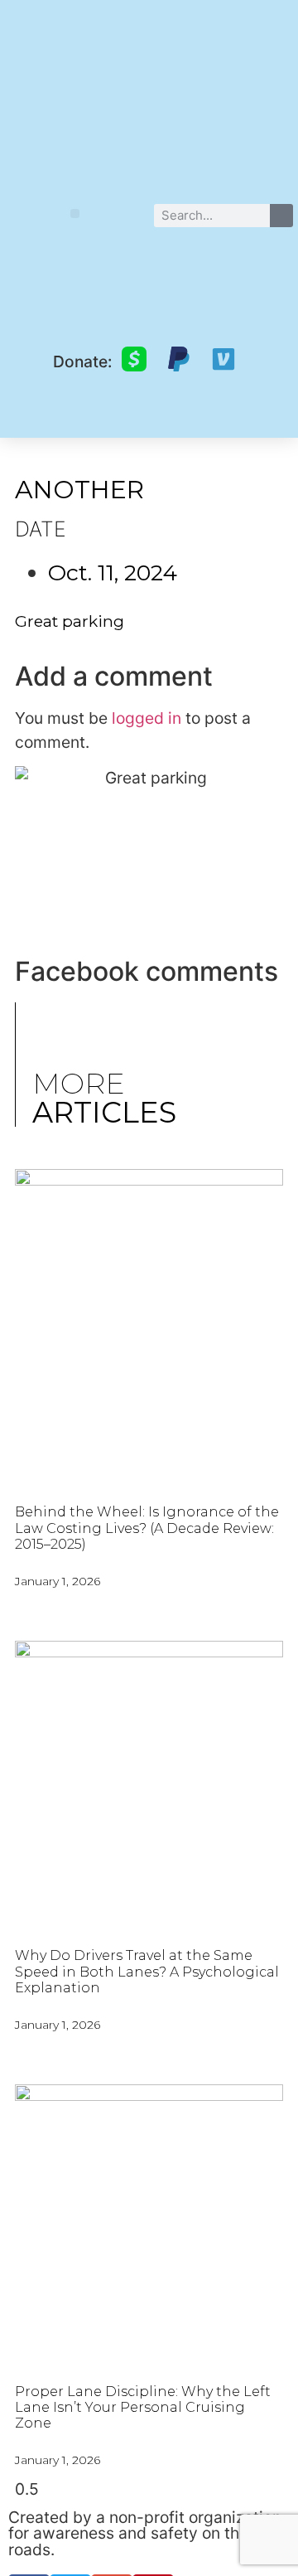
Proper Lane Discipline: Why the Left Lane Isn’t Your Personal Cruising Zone (143, 2407)
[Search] (281, 216)
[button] (75, 213)
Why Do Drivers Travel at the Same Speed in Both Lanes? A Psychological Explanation (147, 1971)
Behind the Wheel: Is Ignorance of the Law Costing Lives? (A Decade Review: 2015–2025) (147, 1528)
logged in (147, 718)
